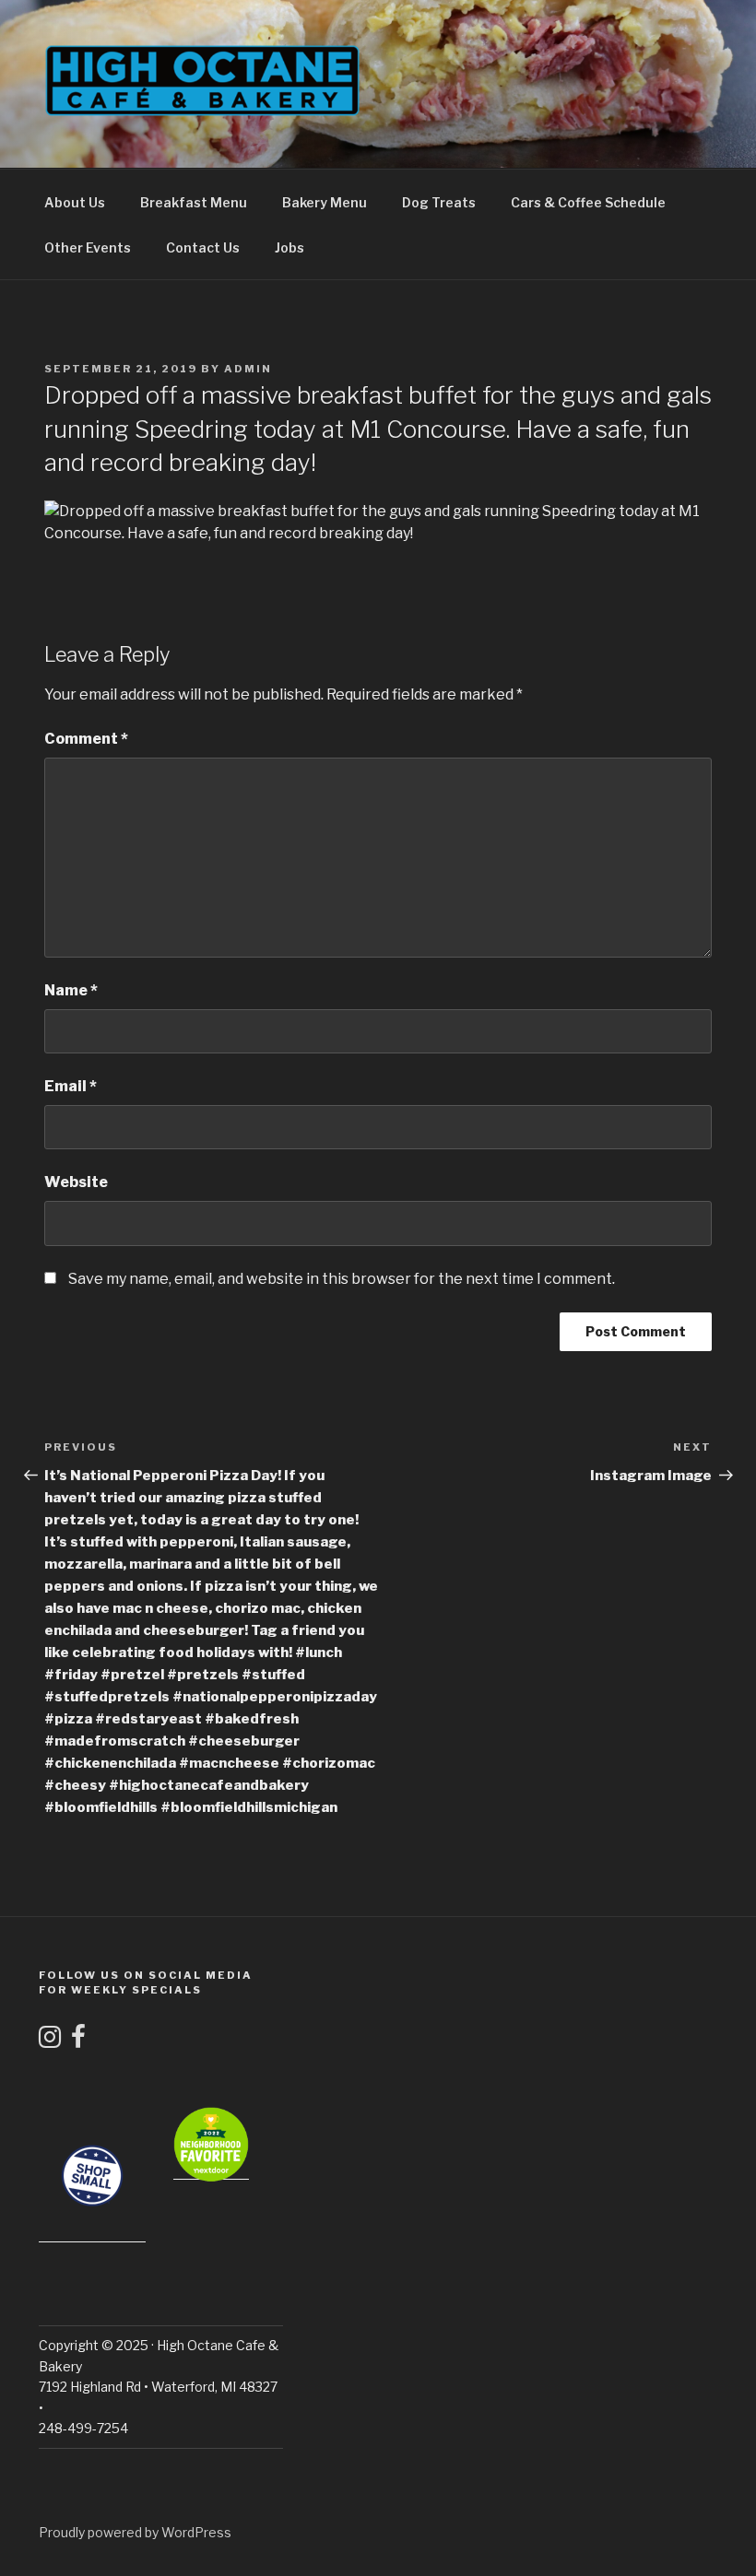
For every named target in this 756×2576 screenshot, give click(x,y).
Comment (86, 739)
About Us (75, 202)
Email (71, 1086)
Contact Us (203, 247)
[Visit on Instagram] (50, 2041)
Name (71, 990)
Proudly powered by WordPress (135, 2532)
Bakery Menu (325, 202)
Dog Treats (439, 202)
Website (76, 1182)
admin (248, 369)
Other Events (88, 247)
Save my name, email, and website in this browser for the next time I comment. (342, 1279)
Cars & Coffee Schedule (588, 202)
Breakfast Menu (194, 202)
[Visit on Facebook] (78, 2041)
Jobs (289, 247)
